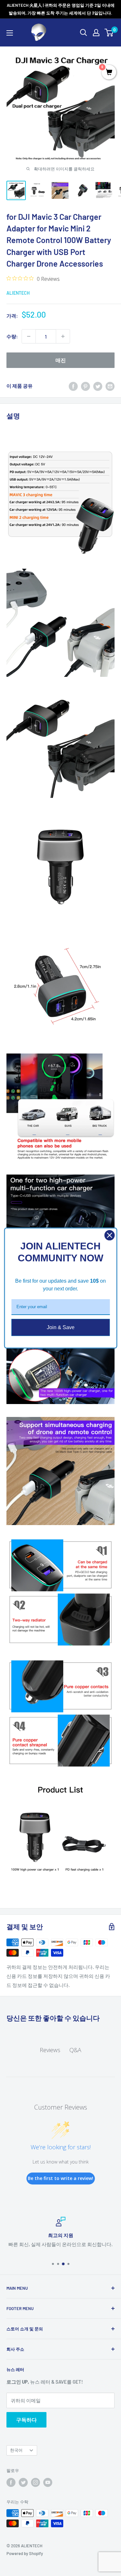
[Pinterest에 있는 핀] (86, 386)
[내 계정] (96, 33)
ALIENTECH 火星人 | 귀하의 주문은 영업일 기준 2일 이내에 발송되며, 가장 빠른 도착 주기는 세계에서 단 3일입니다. (61, 9)
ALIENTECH (18, 293)
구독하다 (26, 2420)
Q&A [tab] (75, 2050)
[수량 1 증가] (63, 336)
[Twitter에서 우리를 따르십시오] (23, 2482)
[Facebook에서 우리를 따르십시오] (11, 2482)
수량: (12, 336)
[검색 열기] (84, 33)
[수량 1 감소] (29, 336)
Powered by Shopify (25, 2553)
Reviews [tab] (50, 2050)
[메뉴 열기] (10, 33)
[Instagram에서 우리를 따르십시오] (35, 2482)
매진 (61, 360)
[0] (109, 33)
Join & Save (61, 1327)
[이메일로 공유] (110, 386)
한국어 (16, 2450)
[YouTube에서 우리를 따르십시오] (48, 2482)
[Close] (109, 1235)
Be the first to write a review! (60, 2178)
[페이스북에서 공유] (73, 386)
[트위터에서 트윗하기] (98, 386)
